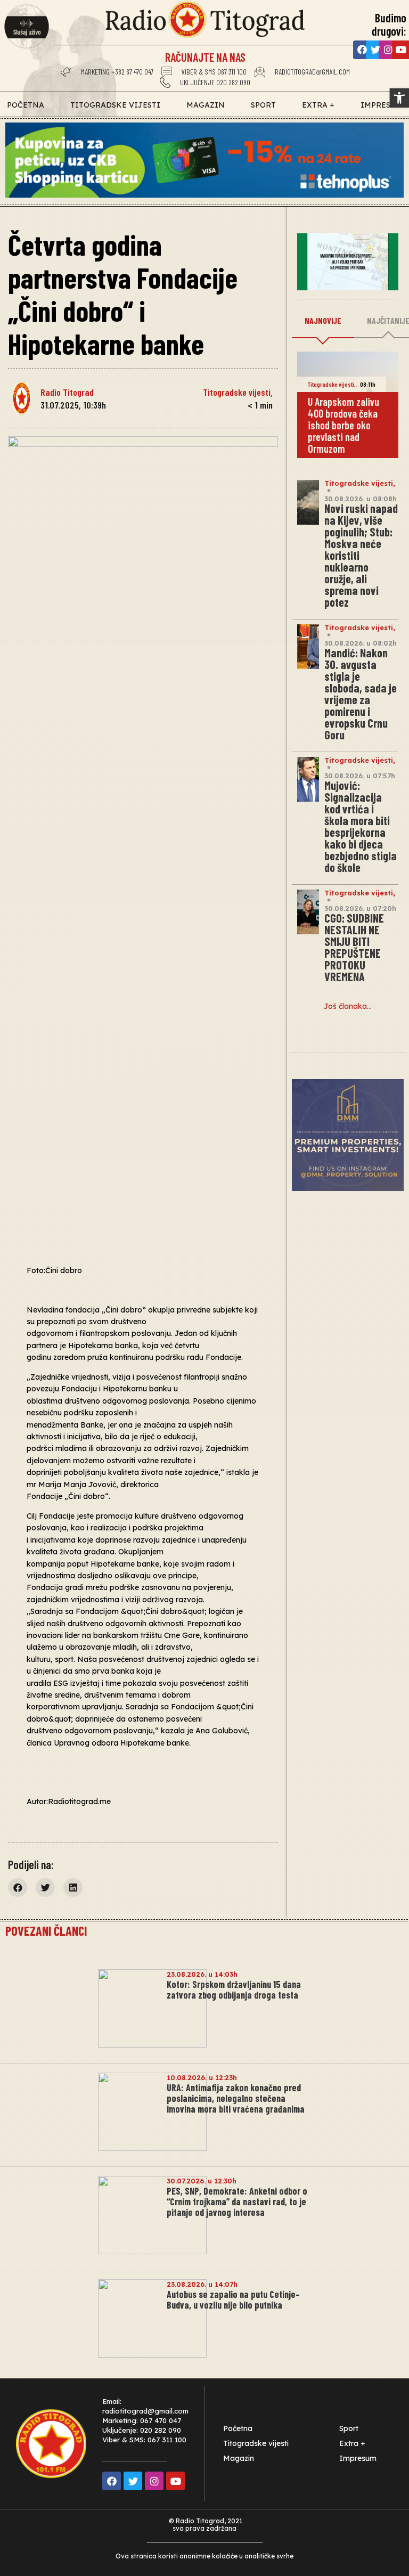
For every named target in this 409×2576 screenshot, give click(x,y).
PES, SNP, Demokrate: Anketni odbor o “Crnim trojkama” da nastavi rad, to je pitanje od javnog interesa (237, 2202)
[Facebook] (362, 50)
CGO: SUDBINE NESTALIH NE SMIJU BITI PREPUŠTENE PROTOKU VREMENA (354, 947)
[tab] (323, 321)
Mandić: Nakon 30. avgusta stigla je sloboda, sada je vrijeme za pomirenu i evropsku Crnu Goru (361, 694)
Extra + (318, 105)
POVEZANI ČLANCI (46, 1931)
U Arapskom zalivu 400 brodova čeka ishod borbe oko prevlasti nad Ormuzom (343, 425)
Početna (26, 105)
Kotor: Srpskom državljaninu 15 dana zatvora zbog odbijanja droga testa (234, 1990)
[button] (399, 98)
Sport (263, 105)
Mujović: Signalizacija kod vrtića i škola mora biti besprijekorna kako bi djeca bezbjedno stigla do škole (361, 826)
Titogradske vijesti (115, 105)
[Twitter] (375, 50)
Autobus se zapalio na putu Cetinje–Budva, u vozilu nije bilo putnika (233, 2300)
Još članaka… (348, 1006)
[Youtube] (175, 2481)
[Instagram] (388, 50)
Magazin (206, 105)
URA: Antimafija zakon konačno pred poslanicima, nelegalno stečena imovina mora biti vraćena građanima (236, 2098)
